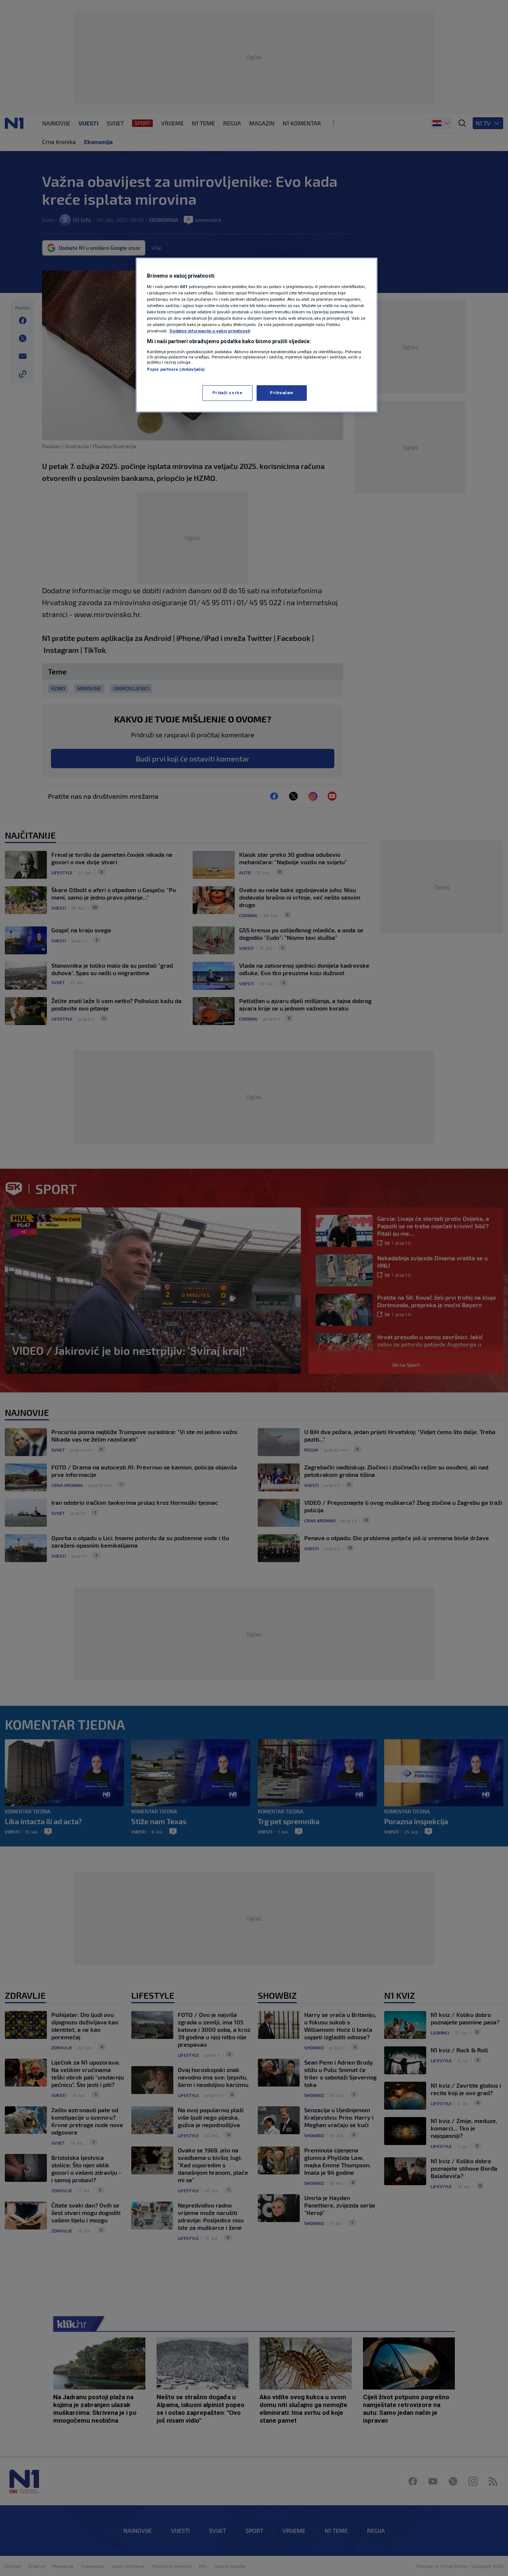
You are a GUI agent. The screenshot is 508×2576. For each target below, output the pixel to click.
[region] (257, 335)
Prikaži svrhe (227, 393)
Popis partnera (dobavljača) (176, 369)
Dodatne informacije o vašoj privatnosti (210, 331)
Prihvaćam (282, 393)
